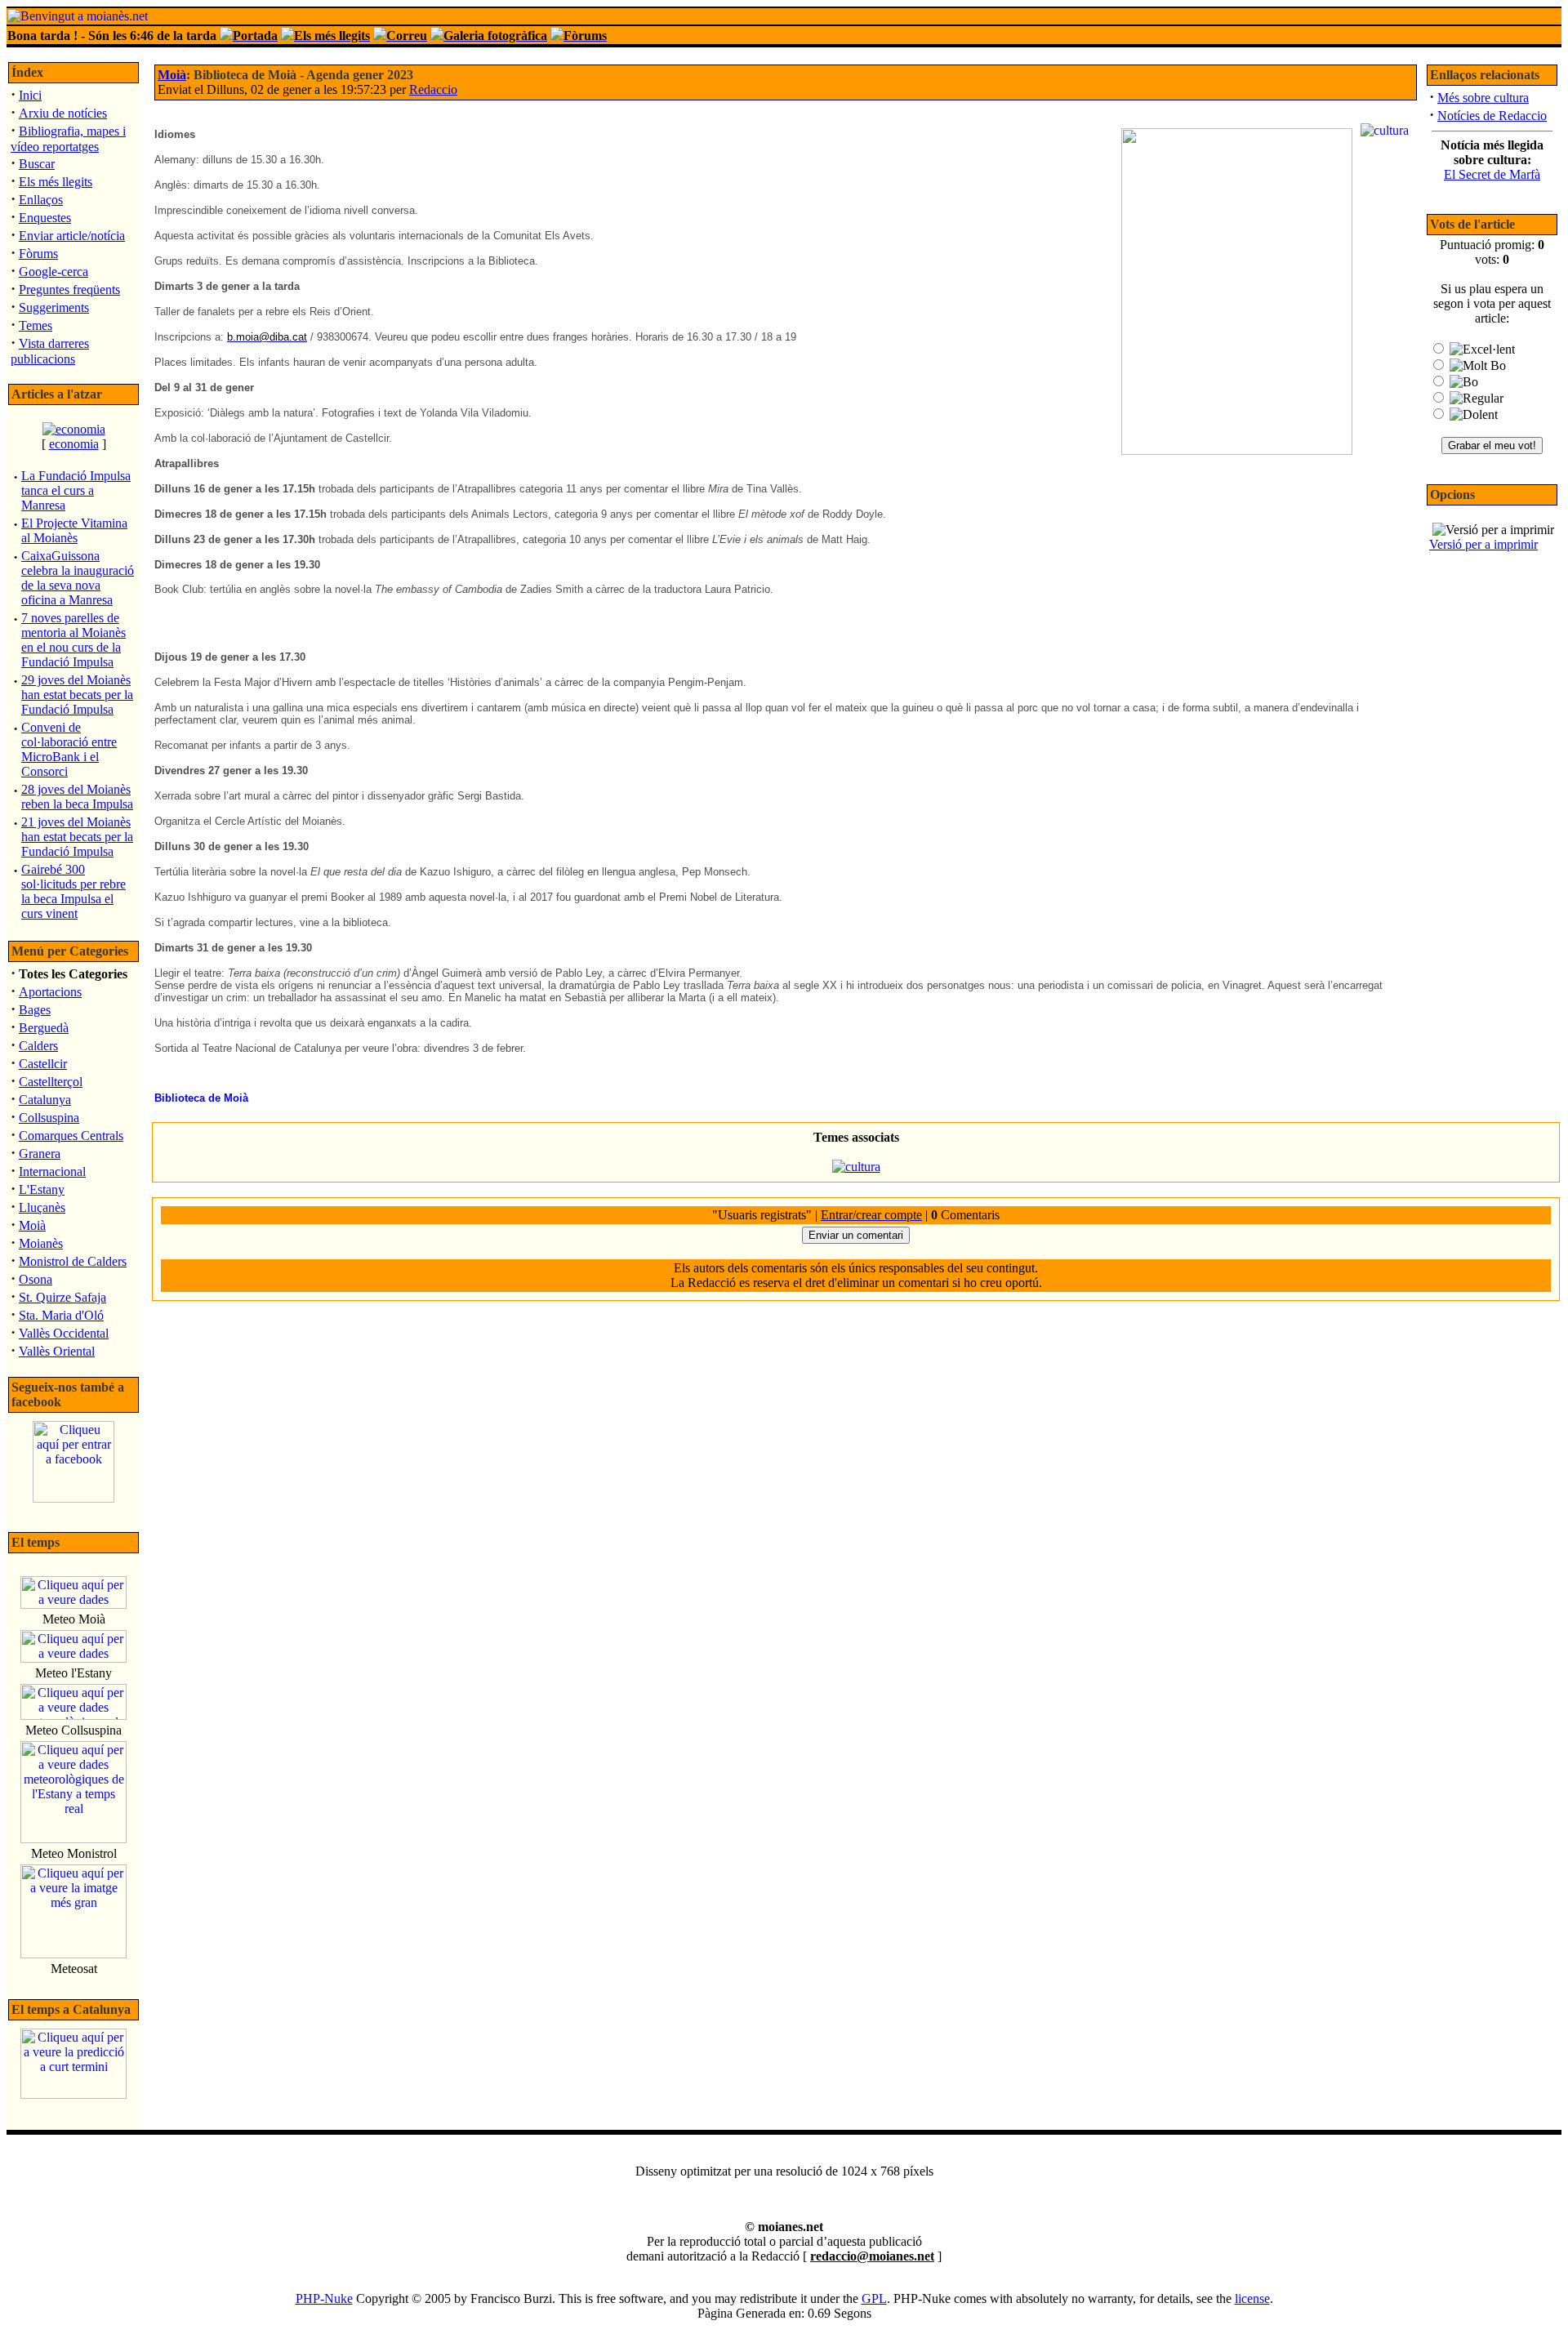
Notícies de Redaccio (1492, 116)
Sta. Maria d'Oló (61, 1315)
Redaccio (433, 89)
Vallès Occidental (64, 1333)
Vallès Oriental (57, 1351)
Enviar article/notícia (72, 236)
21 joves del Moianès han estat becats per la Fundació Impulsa (77, 837)
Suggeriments (54, 307)
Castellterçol (51, 1082)
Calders (38, 1046)
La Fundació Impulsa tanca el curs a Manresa (76, 490)
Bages (35, 1010)
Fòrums (38, 254)
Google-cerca (53, 272)
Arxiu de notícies (63, 113)
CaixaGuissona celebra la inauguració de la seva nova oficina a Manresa (78, 578)
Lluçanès (42, 1207)
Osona (36, 1279)
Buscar (37, 164)
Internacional (52, 1171)
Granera (40, 1154)
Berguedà (44, 1028)
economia (74, 444)
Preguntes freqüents (69, 290)
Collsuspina (49, 1118)
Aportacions (50, 992)
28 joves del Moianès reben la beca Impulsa (77, 797)
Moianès (41, 1243)
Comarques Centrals (71, 1136)
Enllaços (41, 200)
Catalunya (45, 1100)
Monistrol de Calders (73, 1261)
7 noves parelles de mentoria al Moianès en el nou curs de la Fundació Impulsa (73, 640)
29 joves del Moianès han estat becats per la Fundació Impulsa (77, 695)
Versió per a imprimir (1483, 544)
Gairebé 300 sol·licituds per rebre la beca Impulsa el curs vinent (73, 891)
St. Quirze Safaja (62, 1297)
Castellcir (43, 1064)
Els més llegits (56, 182)
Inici (30, 95)
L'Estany (42, 1189)
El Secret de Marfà (1492, 174)
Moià (32, 1225)
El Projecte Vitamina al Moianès (74, 530)
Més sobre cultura (1483, 98)
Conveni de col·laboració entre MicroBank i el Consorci (69, 749)
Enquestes (45, 218)
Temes (36, 325)
